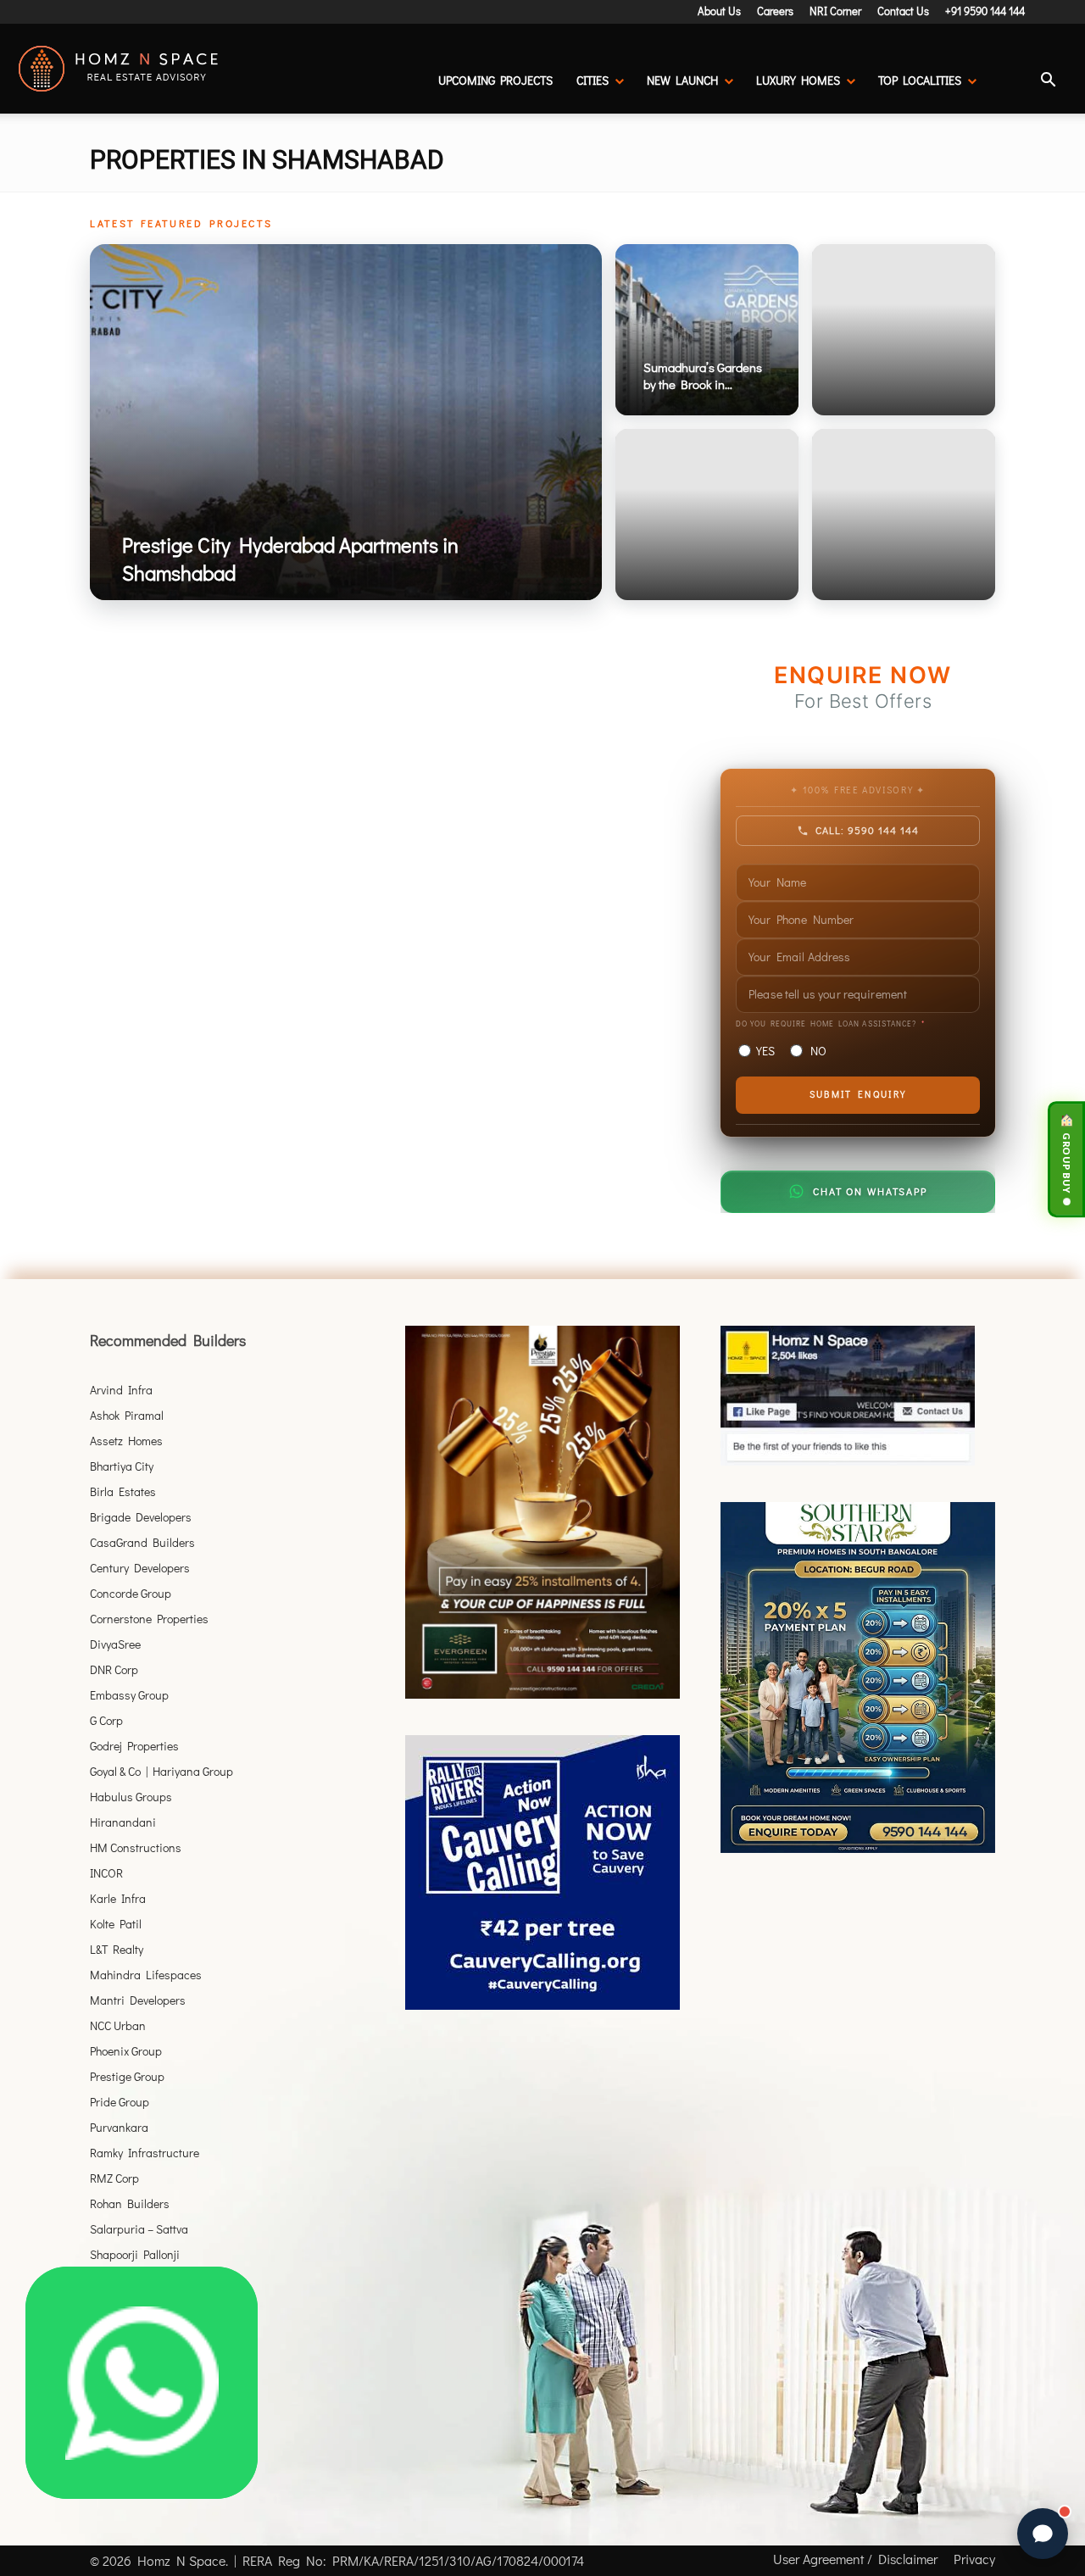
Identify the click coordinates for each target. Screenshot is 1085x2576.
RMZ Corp (114, 2178)
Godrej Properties (134, 1746)
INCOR (106, 1873)
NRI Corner (835, 11)
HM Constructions (136, 1847)
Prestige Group (127, 2076)
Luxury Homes (798, 80)
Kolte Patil (116, 1924)
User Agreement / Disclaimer (855, 2559)
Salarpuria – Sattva (139, 2229)
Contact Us (903, 11)
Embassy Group (129, 1695)
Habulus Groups (131, 1797)
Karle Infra (118, 1898)
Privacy (974, 2559)
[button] (1048, 82)
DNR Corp (114, 1669)
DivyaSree (115, 1644)
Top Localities (920, 80)
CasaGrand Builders (142, 1542)
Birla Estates (123, 1491)
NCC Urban (118, 2025)
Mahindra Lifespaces (146, 1975)
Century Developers (140, 1568)
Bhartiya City (122, 1466)
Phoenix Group (126, 2051)
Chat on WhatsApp (870, 1191)
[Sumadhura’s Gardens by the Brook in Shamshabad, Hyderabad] (707, 330)
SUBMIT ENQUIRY (858, 1094)
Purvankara (119, 2127)
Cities (593, 80)
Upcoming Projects (495, 80)
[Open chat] (1043, 2534)
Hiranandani (123, 1822)
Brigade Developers (141, 1517)
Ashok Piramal (127, 1415)
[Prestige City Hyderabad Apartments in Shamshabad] (346, 422)
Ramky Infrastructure (145, 2153)
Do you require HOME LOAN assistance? (826, 1024)
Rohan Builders (130, 2203)
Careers (775, 11)
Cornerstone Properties (149, 1619)
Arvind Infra (121, 1390)
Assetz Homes (126, 1441)
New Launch (682, 80)
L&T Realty (117, 1949)
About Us (719, 11)
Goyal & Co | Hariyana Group (161, 1771)
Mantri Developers (138, 2000)
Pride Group (120, 2102)
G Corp (106, 1720)
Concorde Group (131, 1593)
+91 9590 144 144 (985, 11)
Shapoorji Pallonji (135, 2254)
